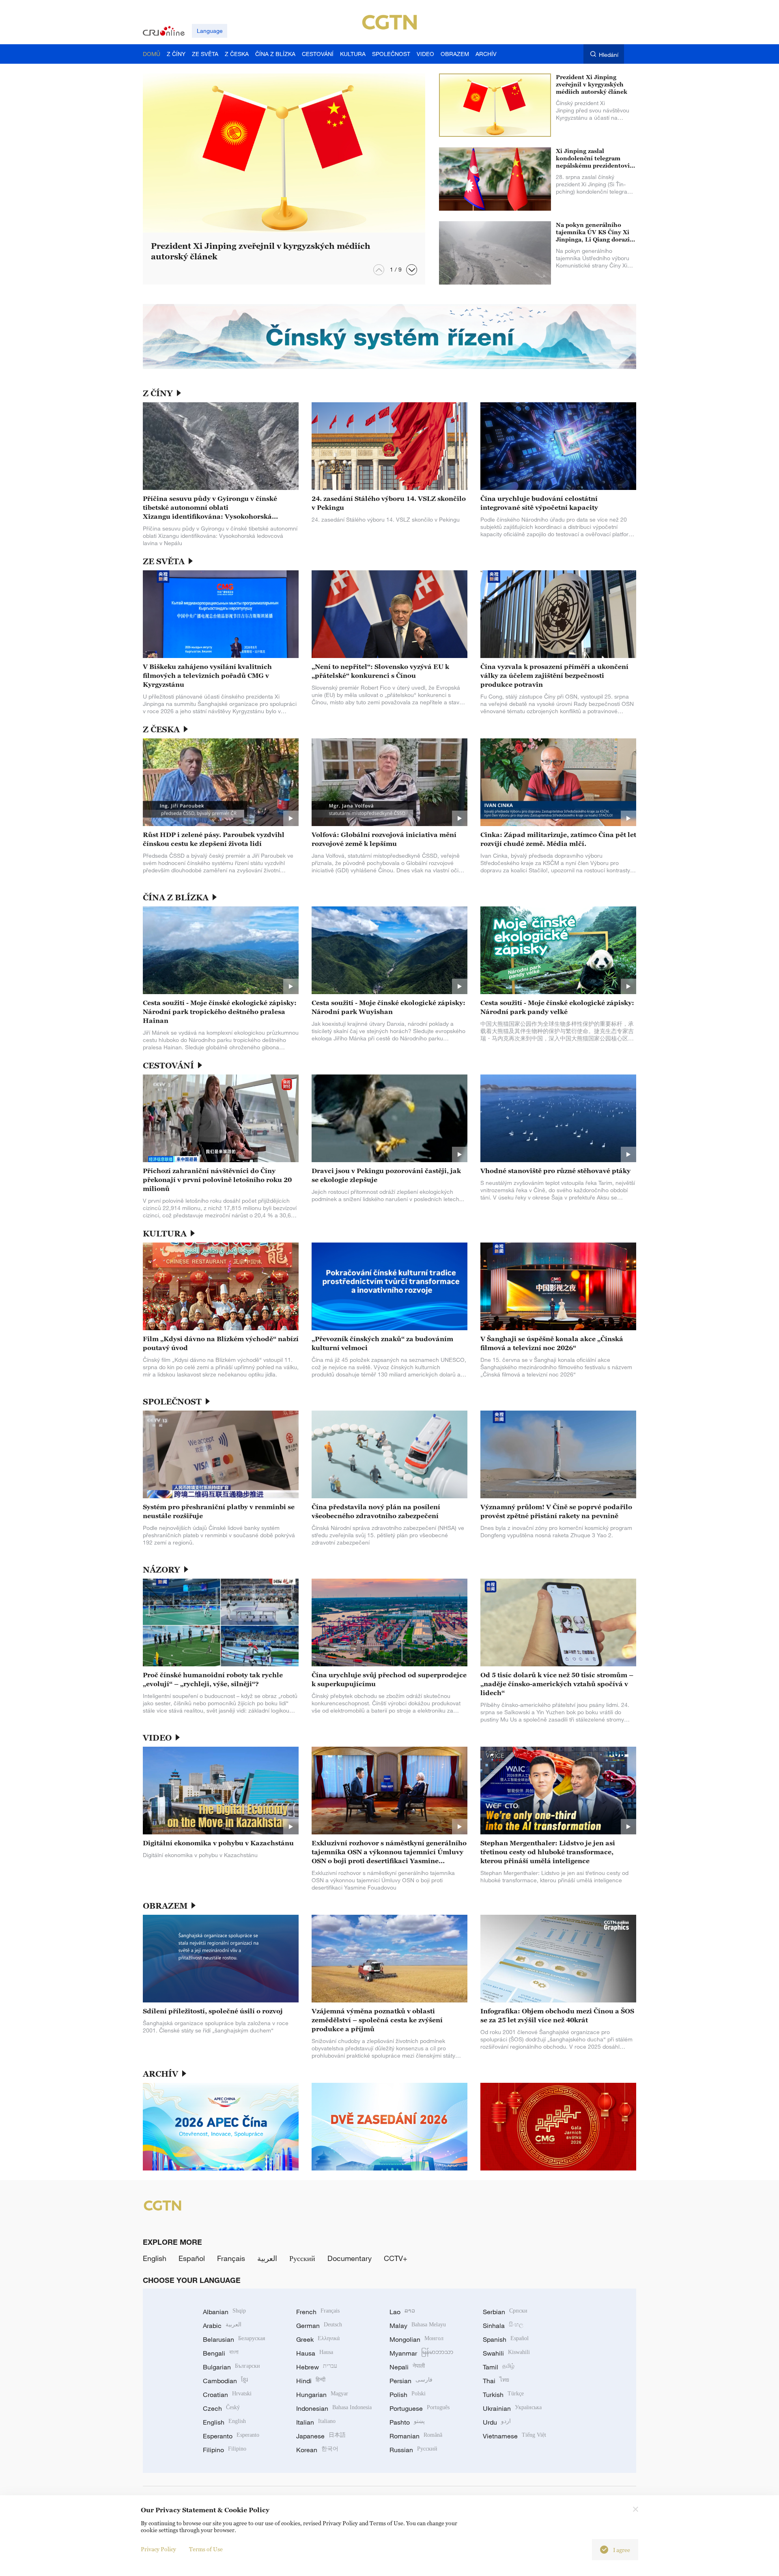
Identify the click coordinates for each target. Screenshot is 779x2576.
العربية (267, 2258)
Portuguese (420, 2408)
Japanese (321, 2436)
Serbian (505, 2312)
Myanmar (421, 2353)
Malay (418, 2326)
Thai (496, 2381)
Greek (318, 2339)
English (155, 2258)
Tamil (499, 2367)
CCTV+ (396, 2258)
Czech (221, 2408)
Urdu (497, 2422)
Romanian (416, 2436)
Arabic (222, 2326)
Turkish (503, 2395)
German (319, 2326)
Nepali (407, 2367)
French (318, 2312)
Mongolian (416, 2339)
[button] (412, 270)
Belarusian (234, 2339)
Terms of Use (206, 2549)
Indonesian (334, 2408)
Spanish (506, 2339)
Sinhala (503, 2326)
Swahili (506, 2353)
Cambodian (225, 2381)
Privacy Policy (158, 2549)
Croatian (227, 2395)
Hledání (609, 55)
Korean (317, 2450)
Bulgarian (231, 2367)
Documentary (350, 2258)
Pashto (407, 2422)
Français (231, 2258)
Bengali (221, 2353)
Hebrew (317, 2367)
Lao (402, 2312)
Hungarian (322, 2395)
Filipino (225, 2450)
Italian (316, 2422)
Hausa (315, 2353)
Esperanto (231, 2436)
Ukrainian (512, 2408)
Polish (408, 2395)
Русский (302, 2258)
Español (192, 2258)
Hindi (311, 2381)
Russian (413, 2450)
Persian (411, 2381)
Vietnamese (514, 2436)
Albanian (224, 2312)
